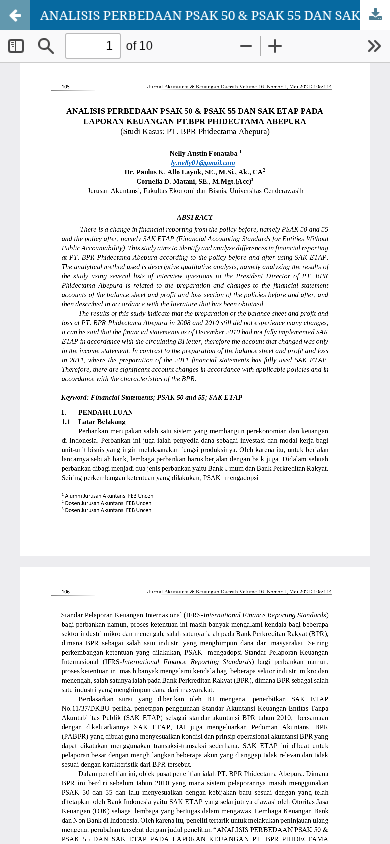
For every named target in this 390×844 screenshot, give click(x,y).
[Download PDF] (375, 15)
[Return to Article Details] (15, 15)
